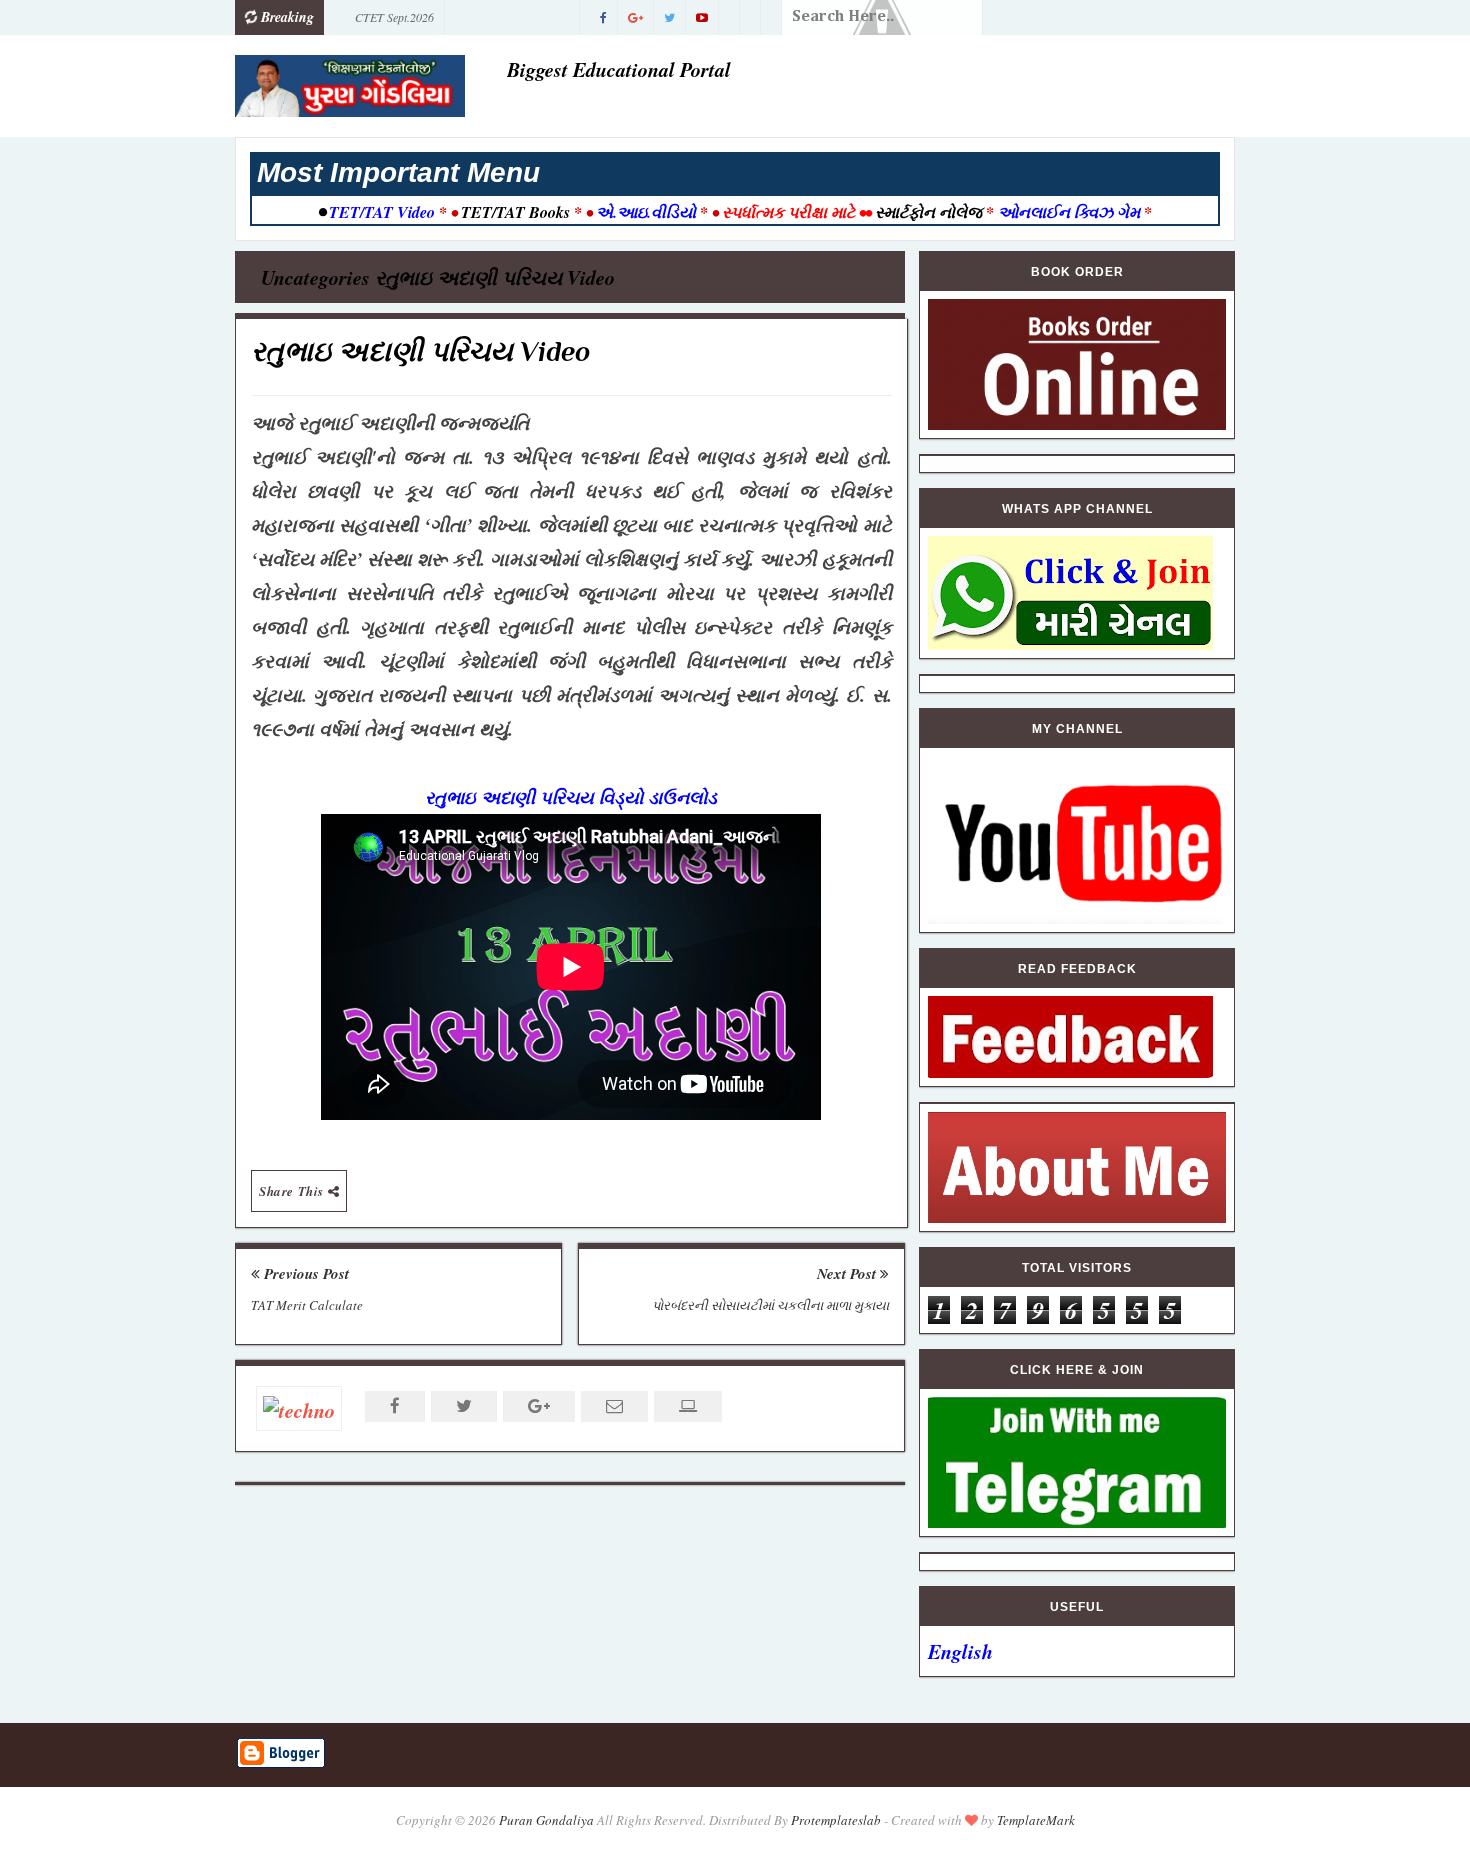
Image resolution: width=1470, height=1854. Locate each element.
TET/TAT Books (515, 212)
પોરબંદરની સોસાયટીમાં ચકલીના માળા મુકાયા (770, 1305)
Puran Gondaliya (546, 1820)
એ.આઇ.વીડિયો (646, 212)
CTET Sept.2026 (394, 17)
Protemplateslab (836, 1820)
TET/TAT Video (382, 212)
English (960, 1651)
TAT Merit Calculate (307, 1305)
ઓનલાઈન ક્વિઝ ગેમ (1071, 212)
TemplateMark (1036, 1820)
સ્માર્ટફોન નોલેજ (928, 212)
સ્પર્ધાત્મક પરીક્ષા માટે (788, 212)
